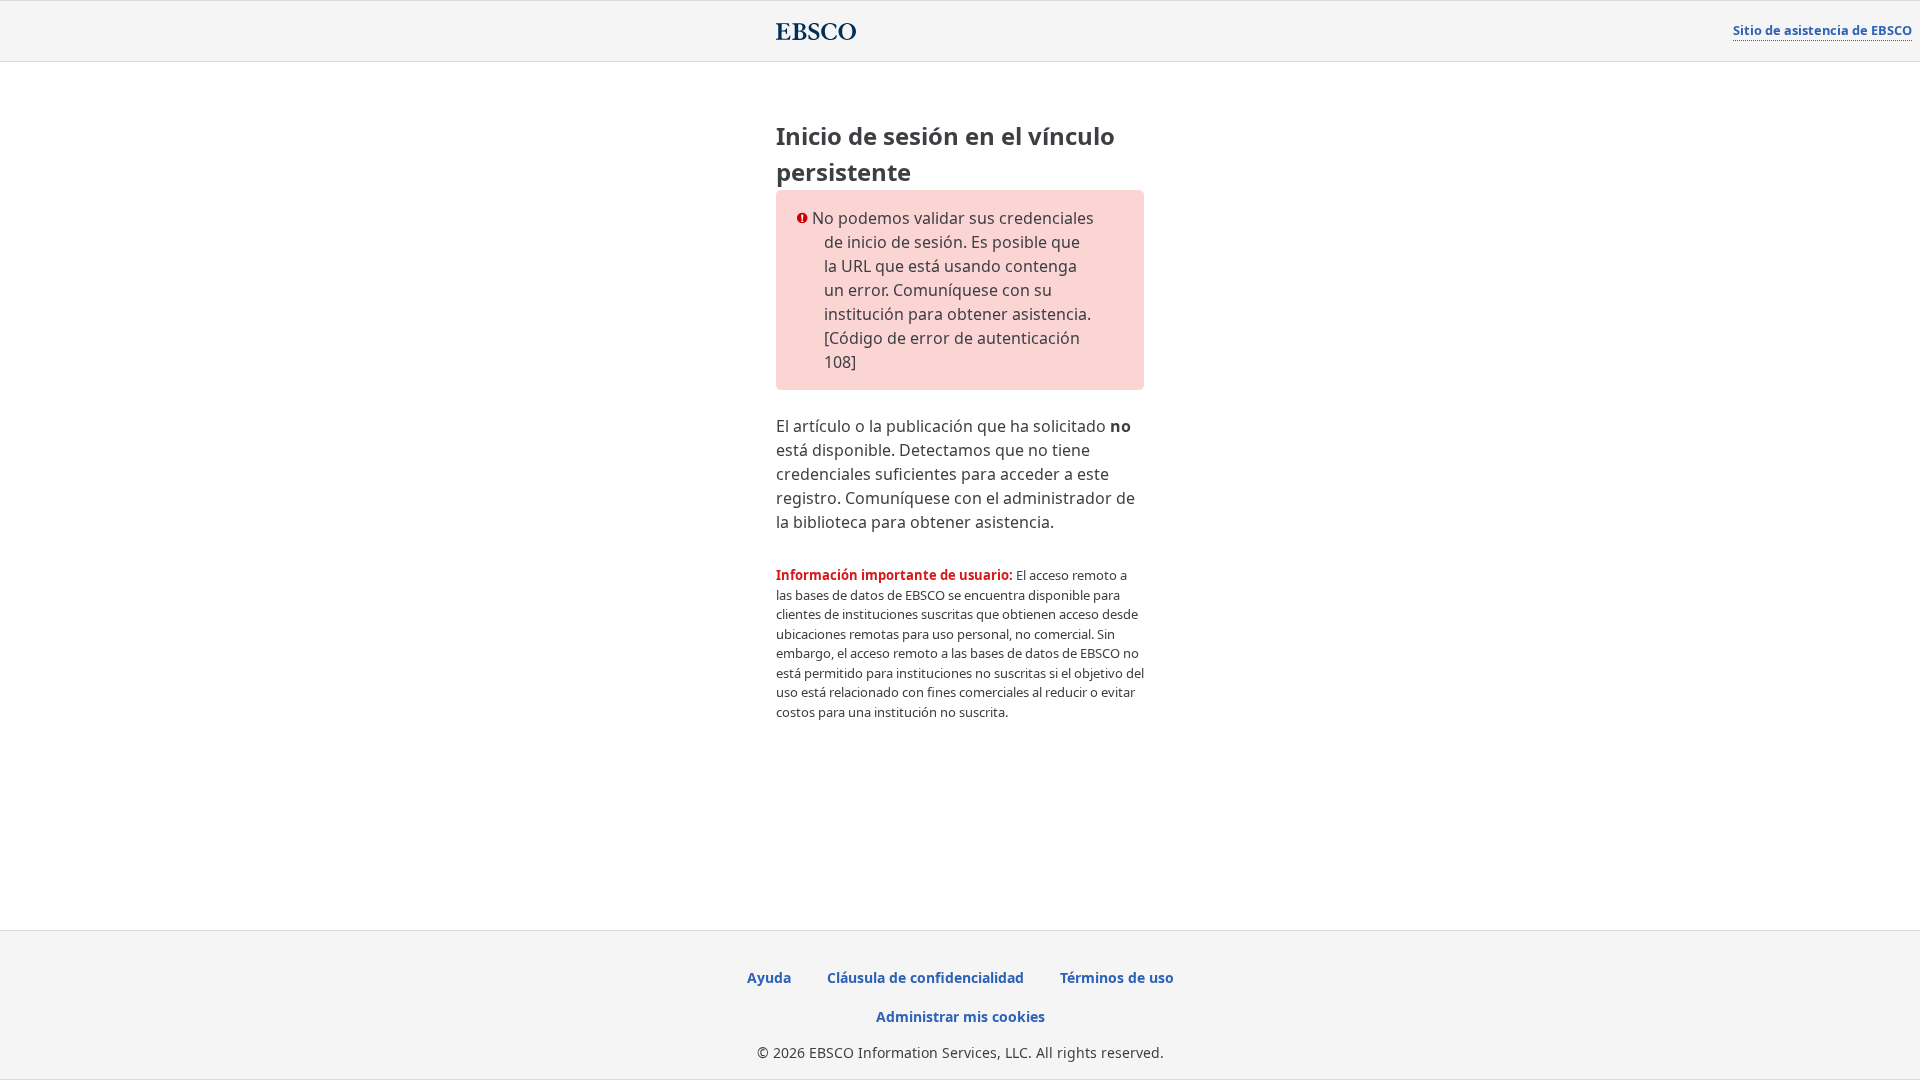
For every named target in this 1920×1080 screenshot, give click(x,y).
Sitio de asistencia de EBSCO (1822, 30)
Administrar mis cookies (960, 1016)
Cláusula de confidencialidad (925, 977)
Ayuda (769, 977)
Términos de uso (1117, 977)
